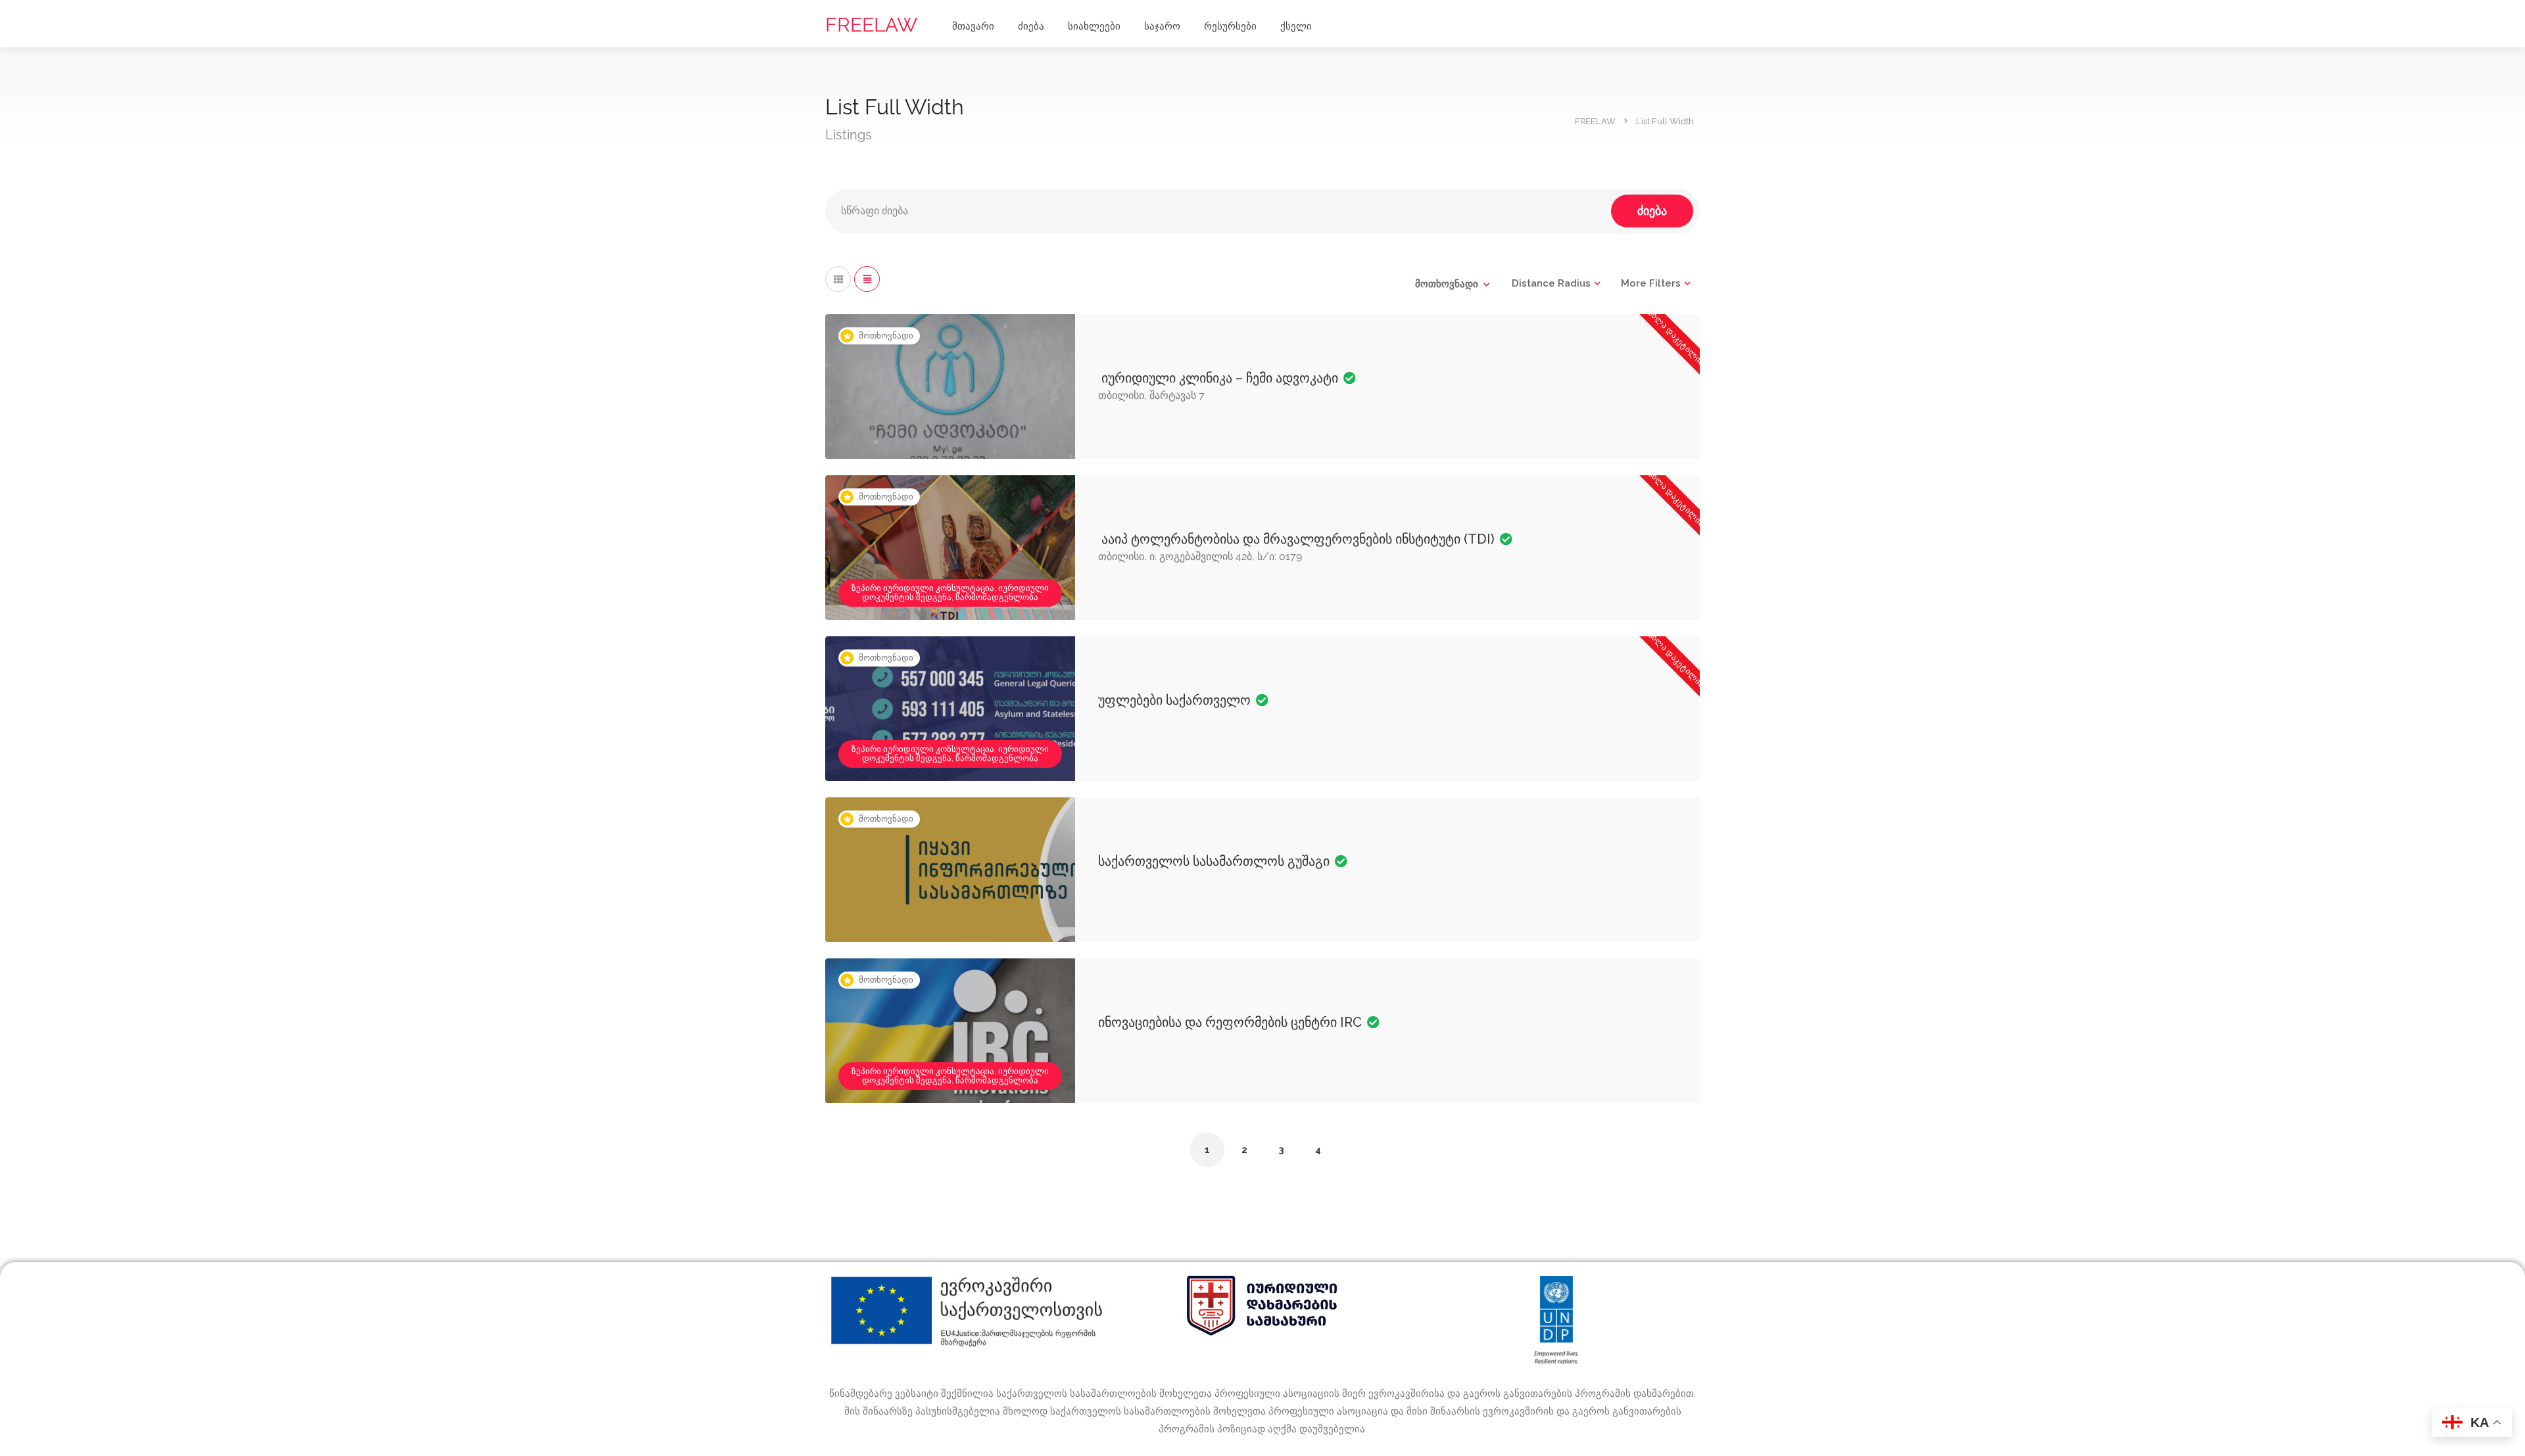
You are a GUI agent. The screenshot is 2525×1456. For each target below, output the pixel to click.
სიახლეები (1094, 26)
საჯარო (1162, 26)
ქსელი (1296, 26)
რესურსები (1230, 26)
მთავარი (973, 26)
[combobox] (1452, 284)
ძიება (1031, 26)
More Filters (1651, 283)
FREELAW (871, 25)
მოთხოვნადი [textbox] (1447, 284)
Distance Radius (1551, 283)
